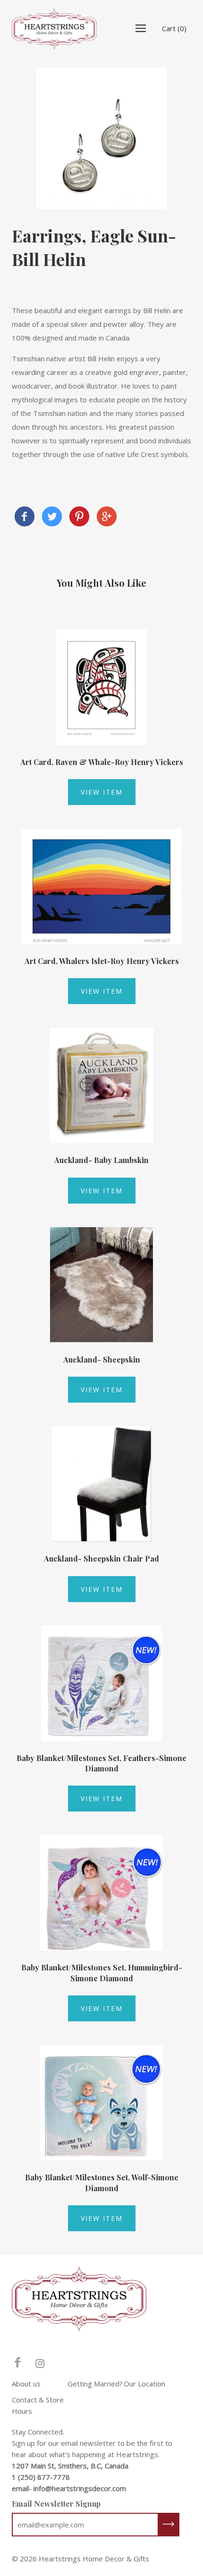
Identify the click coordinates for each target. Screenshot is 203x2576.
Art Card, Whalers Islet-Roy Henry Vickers (102, 961)
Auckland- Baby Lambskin (101, 1160)
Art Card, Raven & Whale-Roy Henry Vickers (102, 762)
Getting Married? (95, 2384)
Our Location (144, 2384)
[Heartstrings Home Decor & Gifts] (25, 518)
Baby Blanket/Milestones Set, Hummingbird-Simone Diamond (102, 1973)
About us (26, 2384)
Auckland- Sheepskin (102, 1359)
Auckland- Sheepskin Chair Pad (101, 1558)
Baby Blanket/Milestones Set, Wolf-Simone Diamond (102, 2182)
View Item (102, 792)
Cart (174, 28)
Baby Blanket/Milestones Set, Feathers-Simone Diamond (101, 1763)
